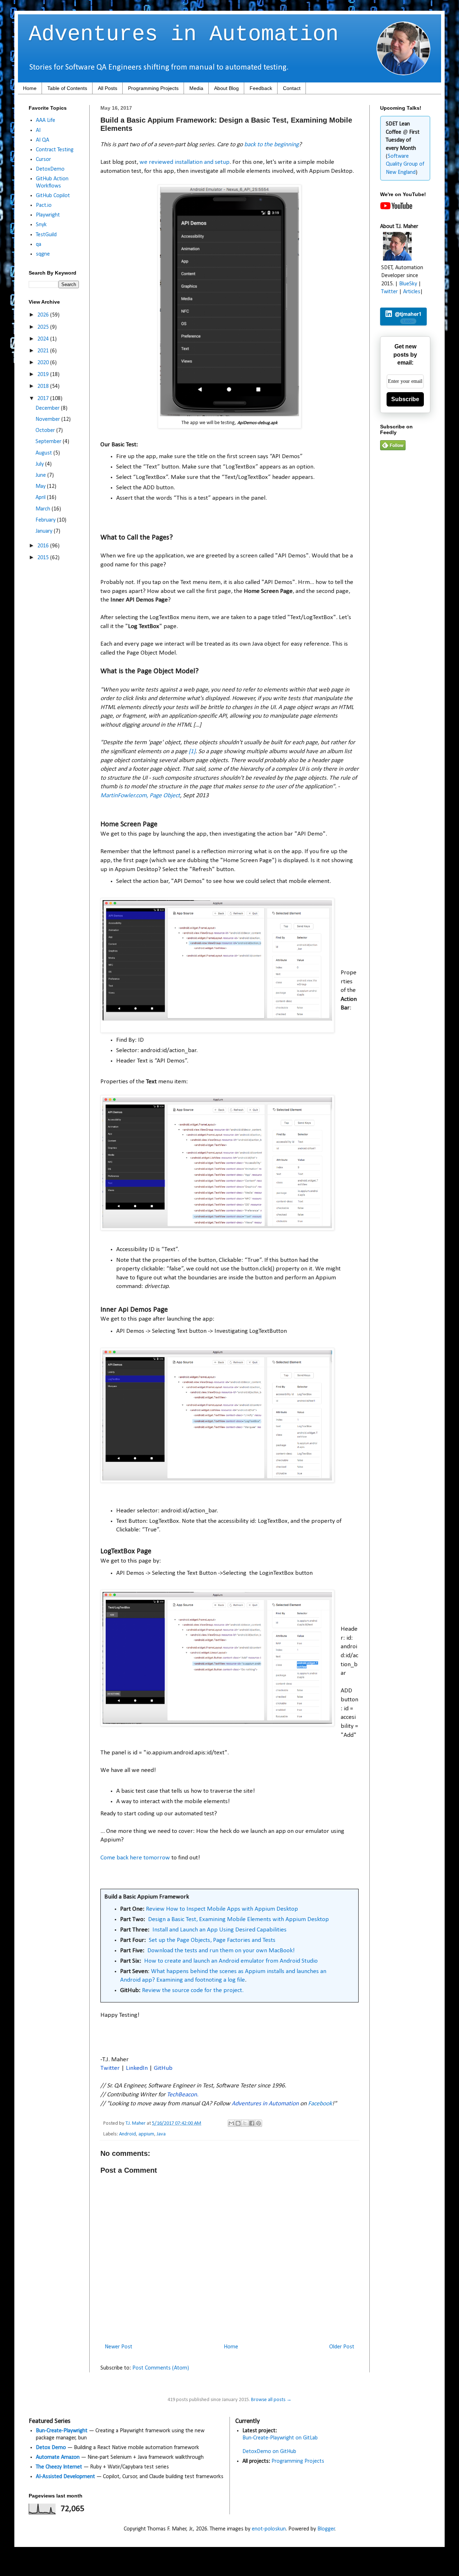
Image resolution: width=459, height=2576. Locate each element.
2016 (44, 546)
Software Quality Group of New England (405, 164)
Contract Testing (55, 150)
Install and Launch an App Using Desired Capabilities (219, 1930)
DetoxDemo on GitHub (269, 2452)
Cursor (43, 160)
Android (127, 2134)
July (40, 464)
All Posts (108, 88)
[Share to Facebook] (252, 2123)
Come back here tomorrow (135, 1858)
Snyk (41, 225)
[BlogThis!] (238, 2123)
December (48, 408)
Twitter (110, 2068)
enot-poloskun (269, 2529)
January (45, 531)
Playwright (48, 215)
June (41, 475)
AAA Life (46, 120)
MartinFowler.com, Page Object (140, 796)
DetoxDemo (50, 169)
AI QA (42, 140)
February (46, 520)
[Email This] (231, 2123)
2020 (44, 363)
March (44, 509)
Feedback (261, 88)
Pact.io (44, 205)
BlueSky (408, 284)
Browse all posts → (271, 2400)
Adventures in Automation (184, 34)
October (46, 431)
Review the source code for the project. (193, 1990)
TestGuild (46, 235)
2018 (44, 386)
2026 (44, 315)
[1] (192, 752)
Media (196, 88)
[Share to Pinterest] (259, 2123)
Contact (292, 88)
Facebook (320, 2104)
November (48, 419)
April (41, 498)
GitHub (163, 2068)
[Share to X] (245, 2123)
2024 (44, 339)
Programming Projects (153, 88)
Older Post (342, 2347)
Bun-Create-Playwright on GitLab (280, 2438)
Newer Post (119, 2347)
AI (38, 130)
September (49, 442)
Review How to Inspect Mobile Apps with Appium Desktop (222, 1909)
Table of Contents (67, 88)
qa (39, 244)
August (44, 453)
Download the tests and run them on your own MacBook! (221, 1951)
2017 (44, 399)
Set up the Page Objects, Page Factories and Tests (212, 1940)
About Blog (226, 88)
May (41, 486)
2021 (44, 351)
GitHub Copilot (53, 196)
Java (161, 2134)
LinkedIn (137, 2068)
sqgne (43, 254)
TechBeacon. (183, 2095)
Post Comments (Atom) (161, 2368)
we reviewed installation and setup (184, 162)
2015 (44, 558)
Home (30, 88)
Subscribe (405, 399)
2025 (44, 327)
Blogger (326, 2529)
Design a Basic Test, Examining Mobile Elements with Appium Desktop (238, 1919)
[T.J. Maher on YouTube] (396, 208)
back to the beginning (271, 145)
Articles (412, 292)
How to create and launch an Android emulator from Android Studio (231, 1961)
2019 (44, 375)
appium (146, 2134)
